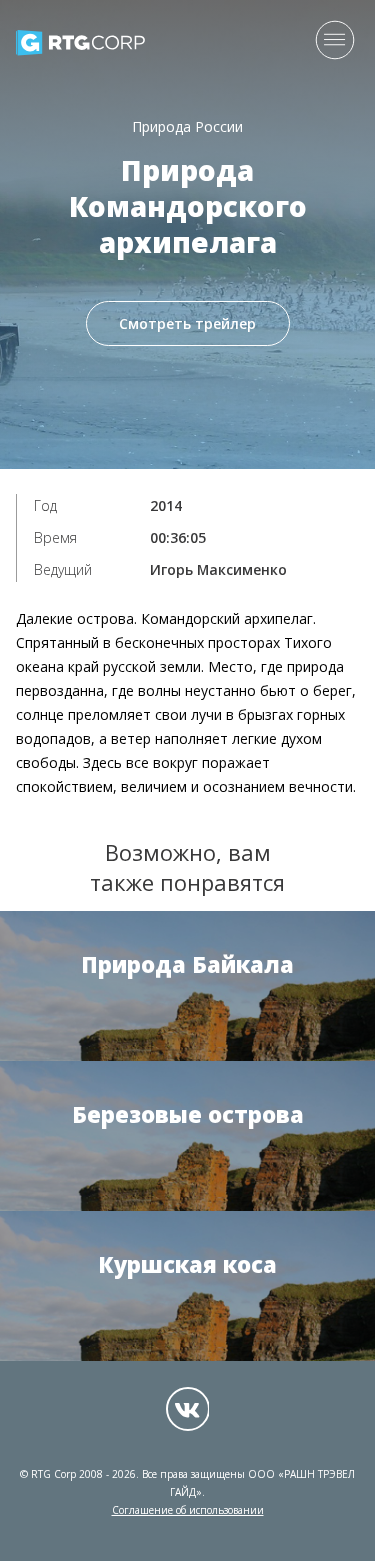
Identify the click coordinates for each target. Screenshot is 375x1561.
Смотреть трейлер (187, 323)
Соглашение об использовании (188, 1510)
